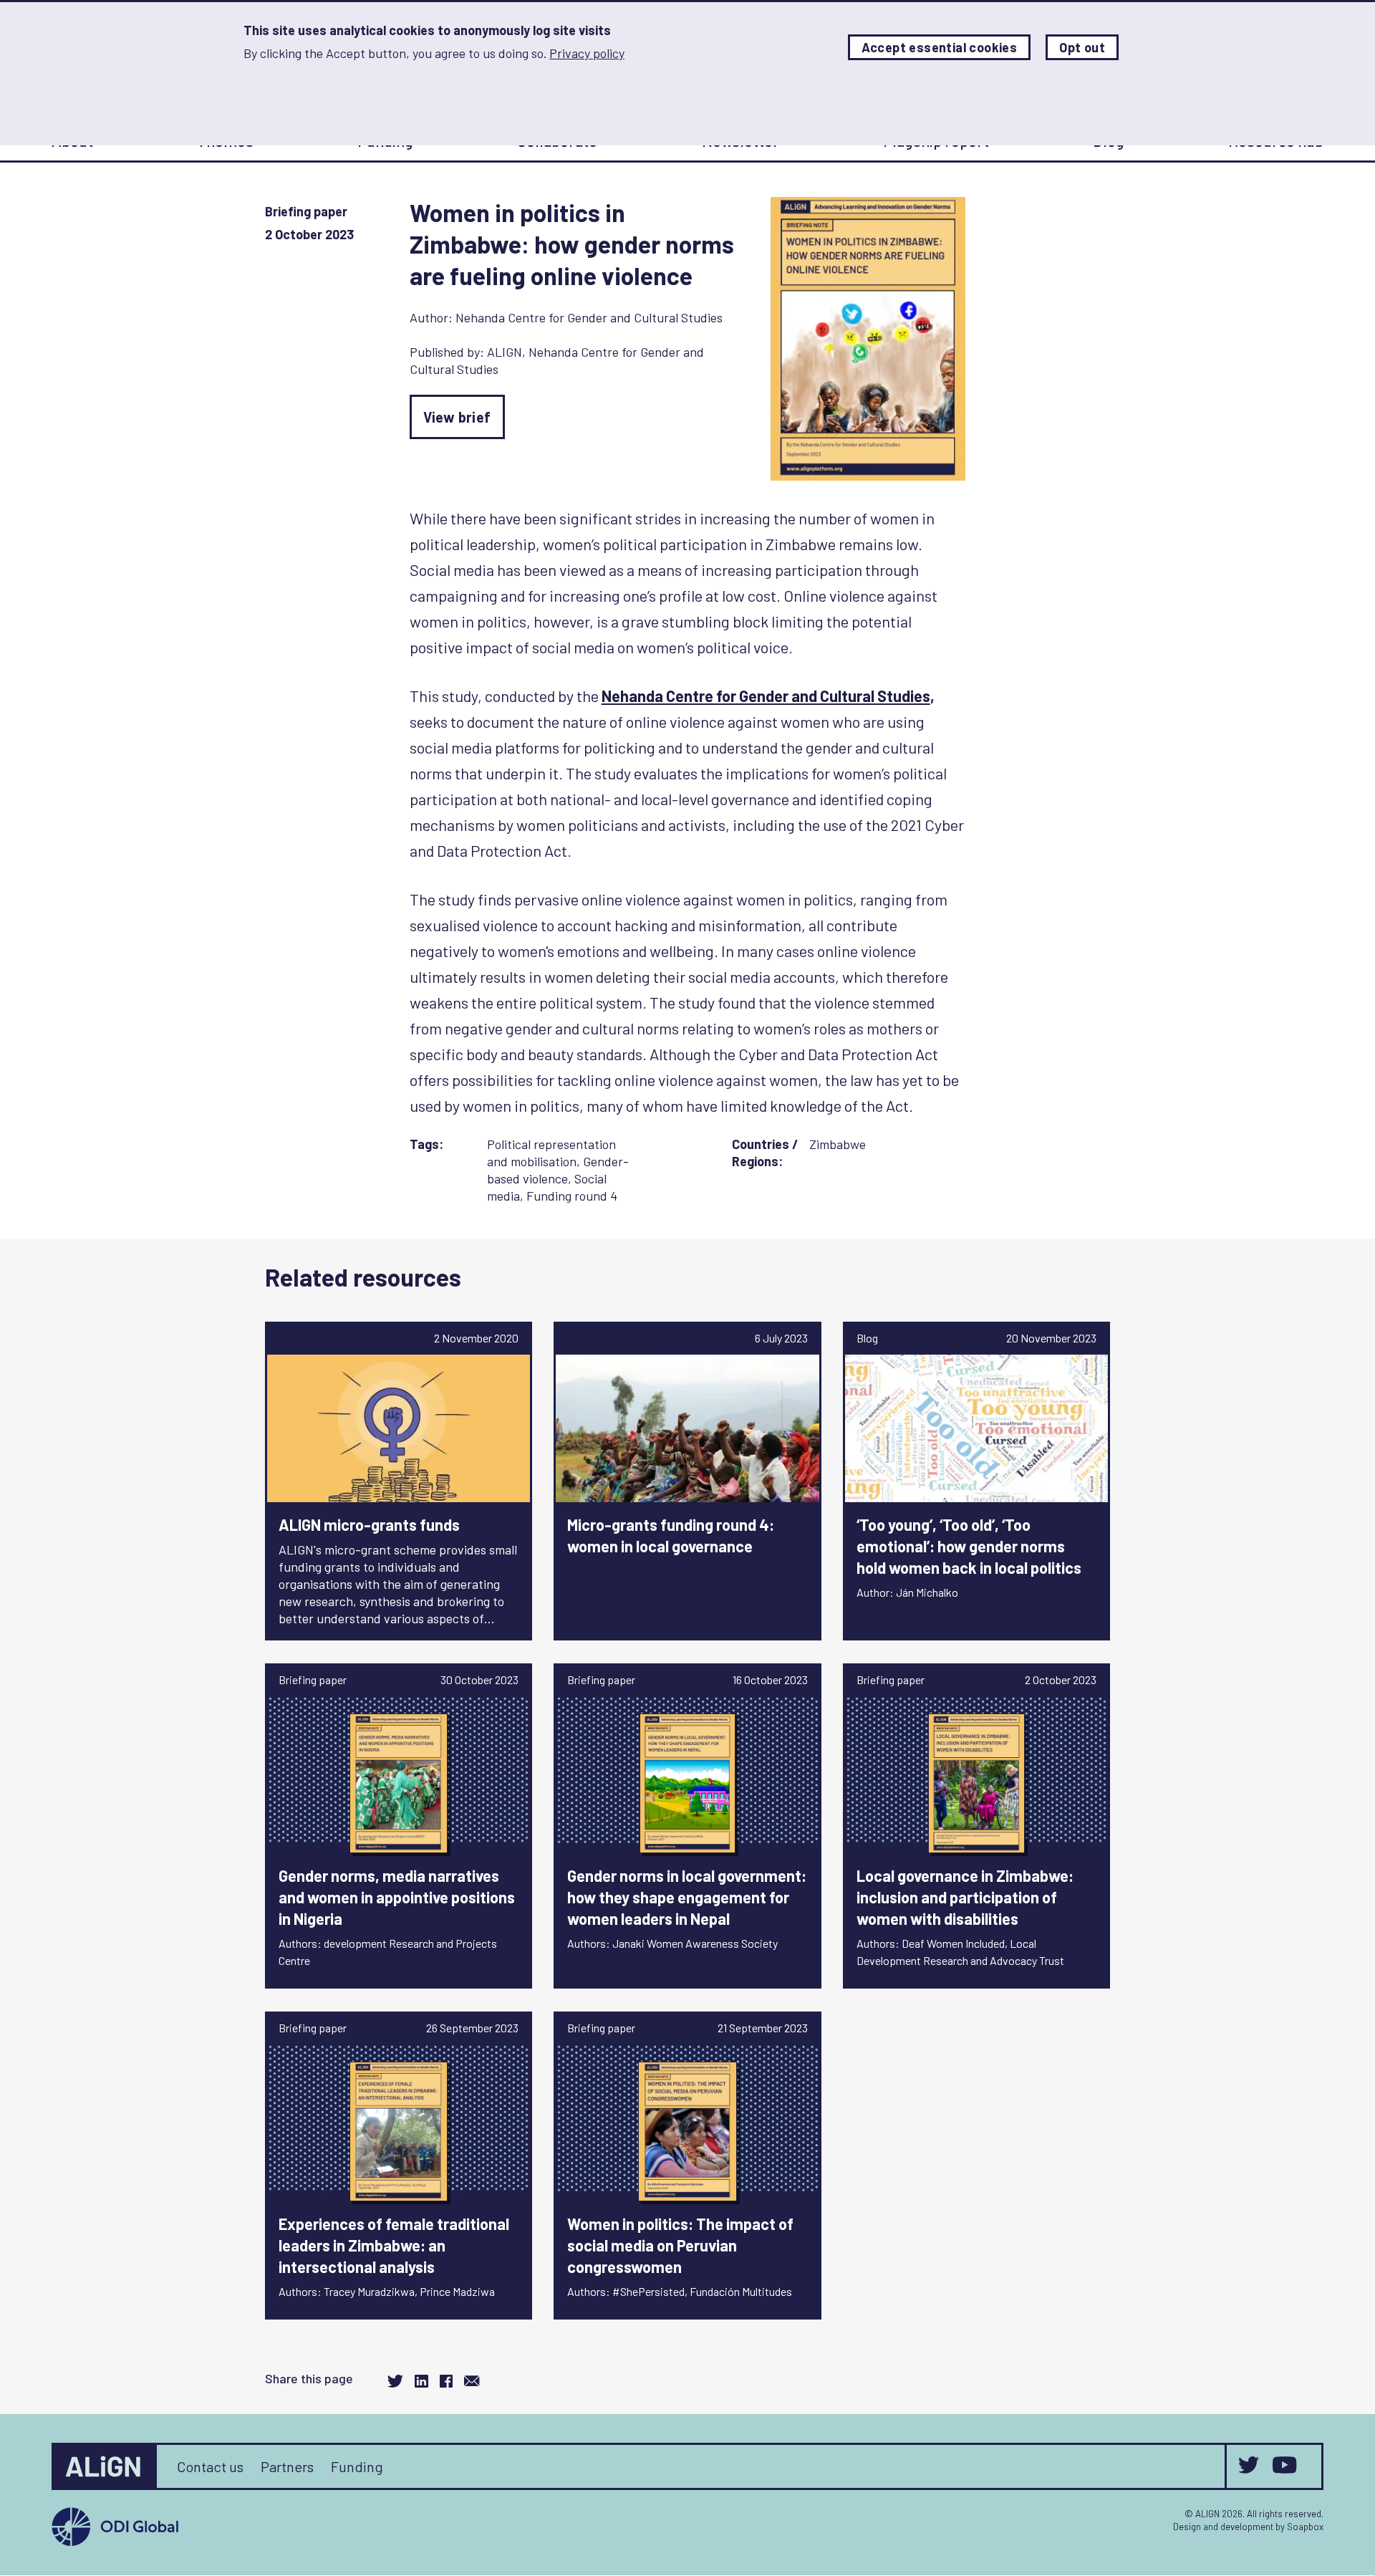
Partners (287, 2466)
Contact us (210, 2466)
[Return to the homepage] (105, 2466)
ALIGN (505, 352)
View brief (457, 417)
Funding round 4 (572, 1196)
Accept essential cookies (940, 47)
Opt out (1082, 47)
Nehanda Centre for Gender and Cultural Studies (589, 317)
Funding (357, 2466)
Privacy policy (587, 53)
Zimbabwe (838, 1144)
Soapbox (1305, 2527)
